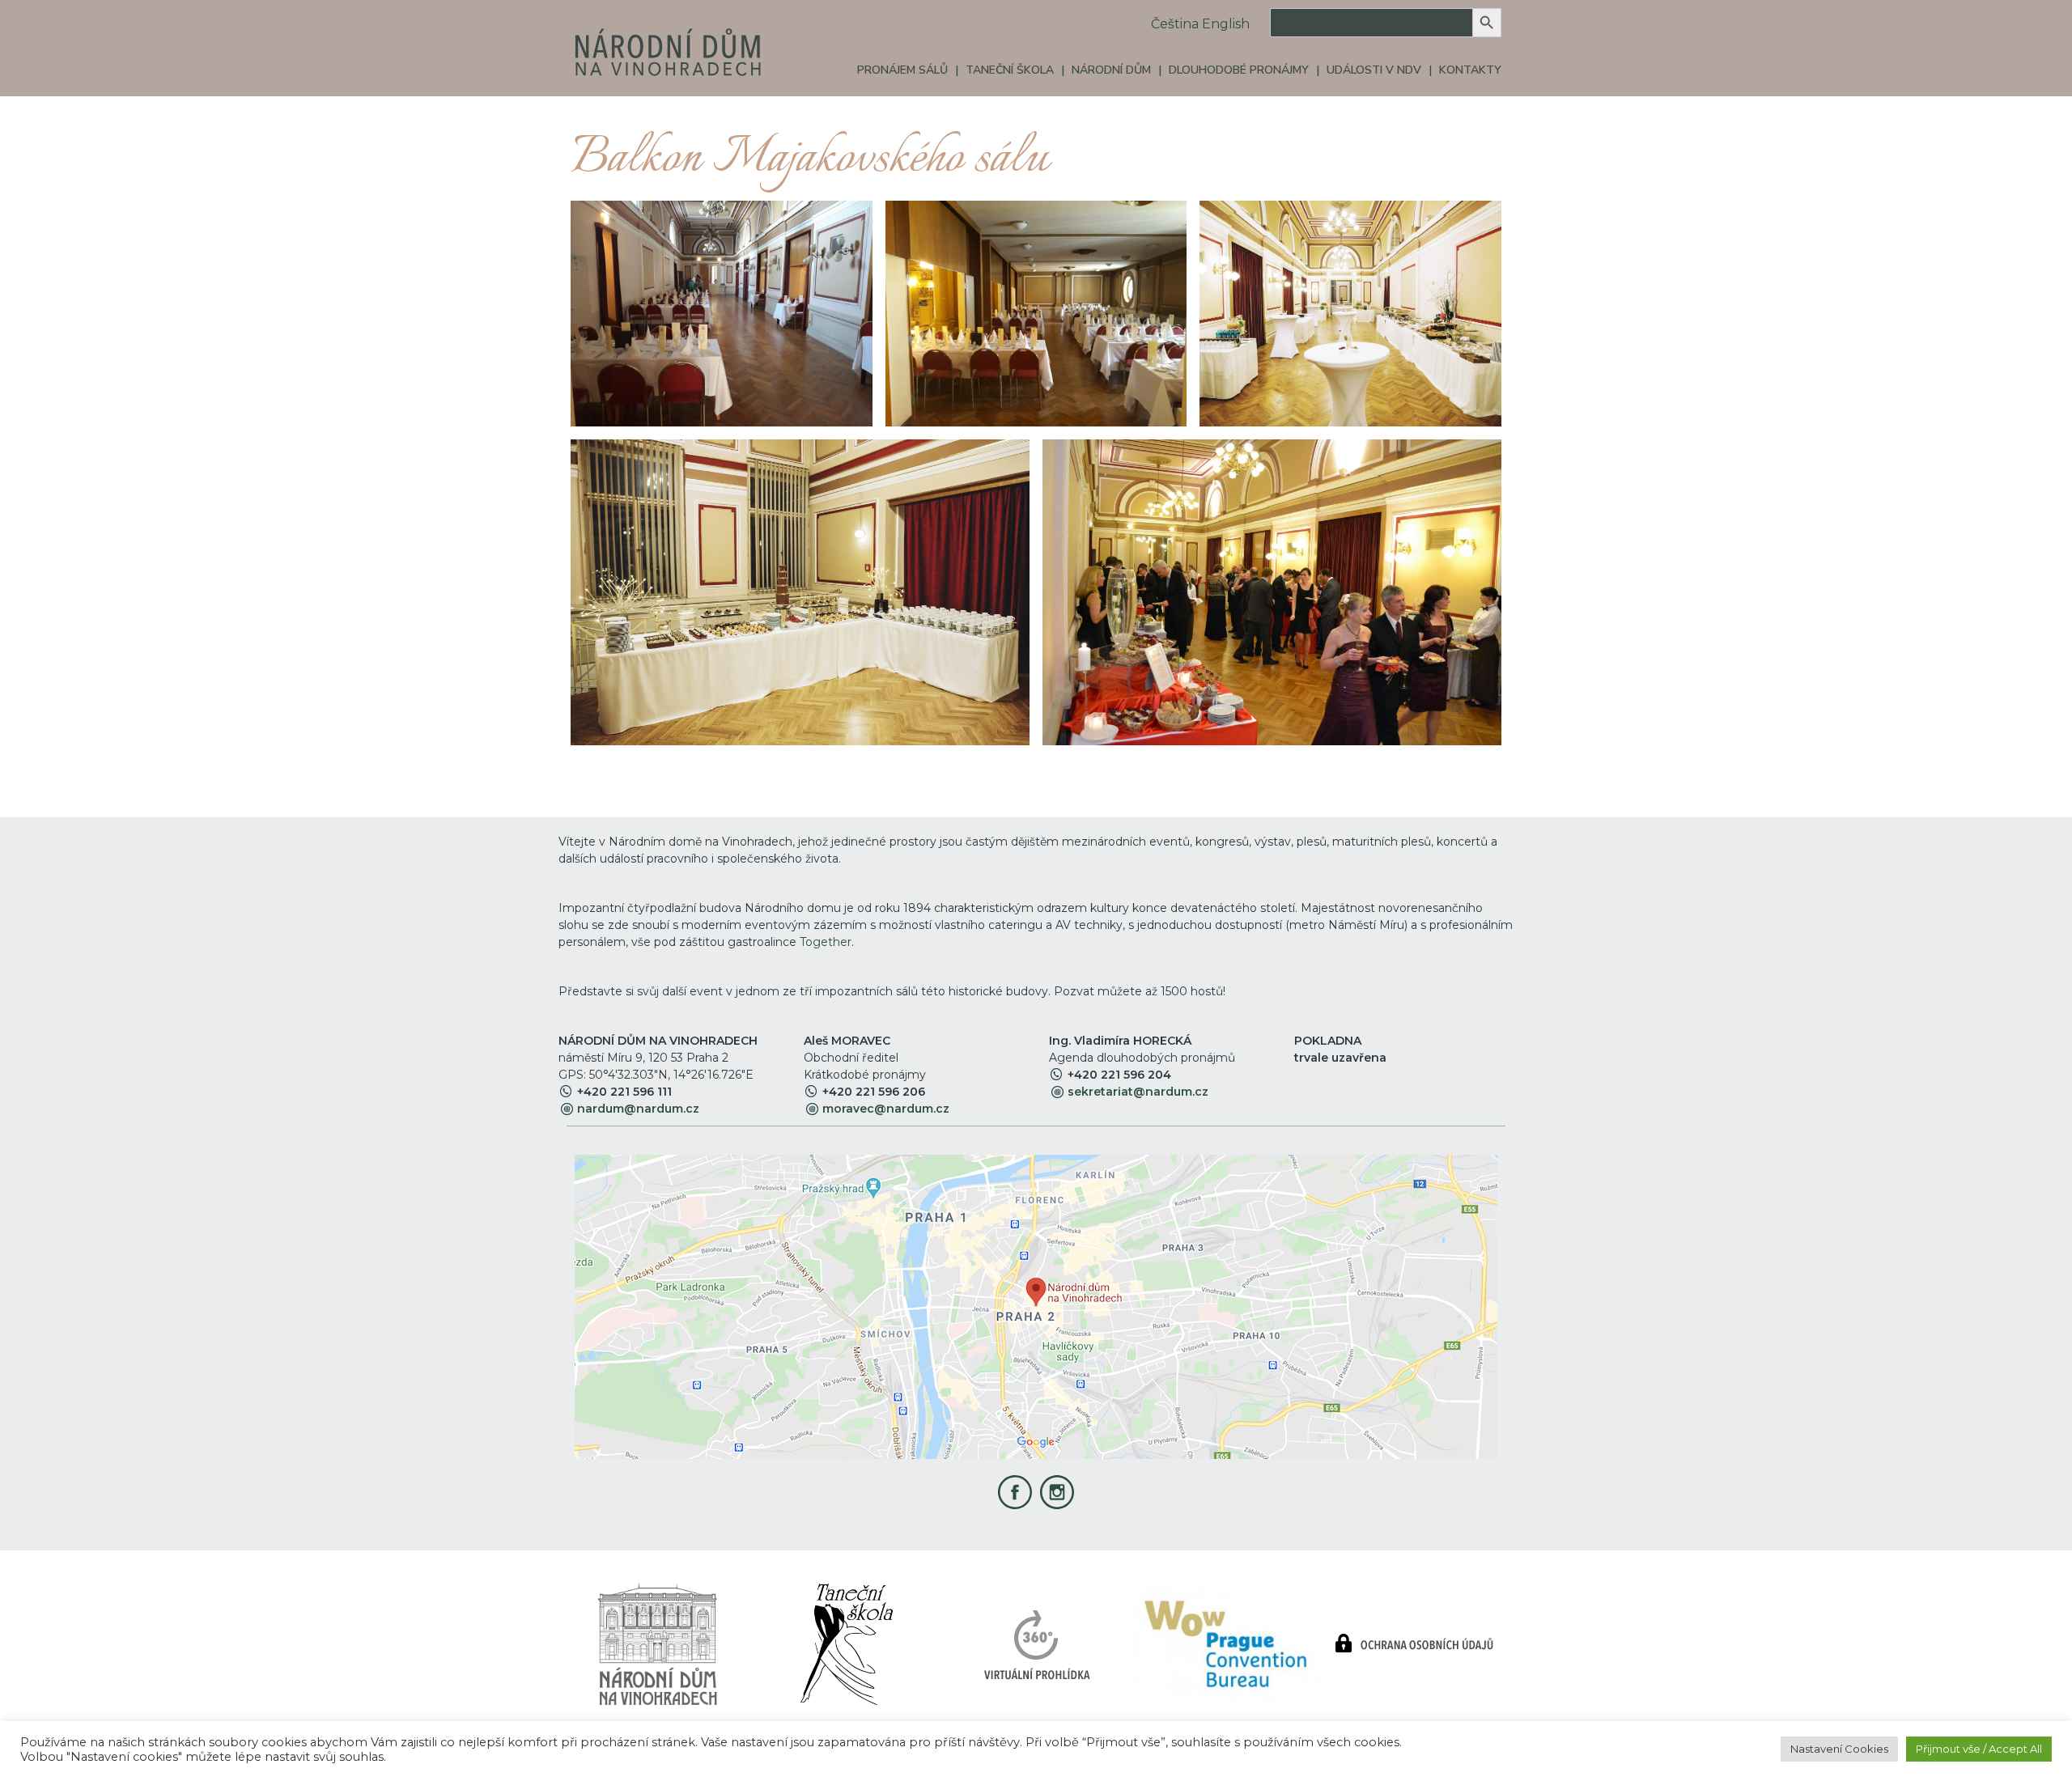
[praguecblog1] (1225, 1643)
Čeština (1175, 24)
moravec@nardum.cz (886, 1109)
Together (826, 942)
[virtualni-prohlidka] (1036, 1643)
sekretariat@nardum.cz (1138, 1092)
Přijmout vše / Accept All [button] (1979, 1749)
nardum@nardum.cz (638, 1109)
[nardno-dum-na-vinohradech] (657, 1643)
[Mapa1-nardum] (1036, 1306)
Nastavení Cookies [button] (1839, 1749)
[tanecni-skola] (846, 1643)
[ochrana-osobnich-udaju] (1415, 1643)
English (1226, 24)
